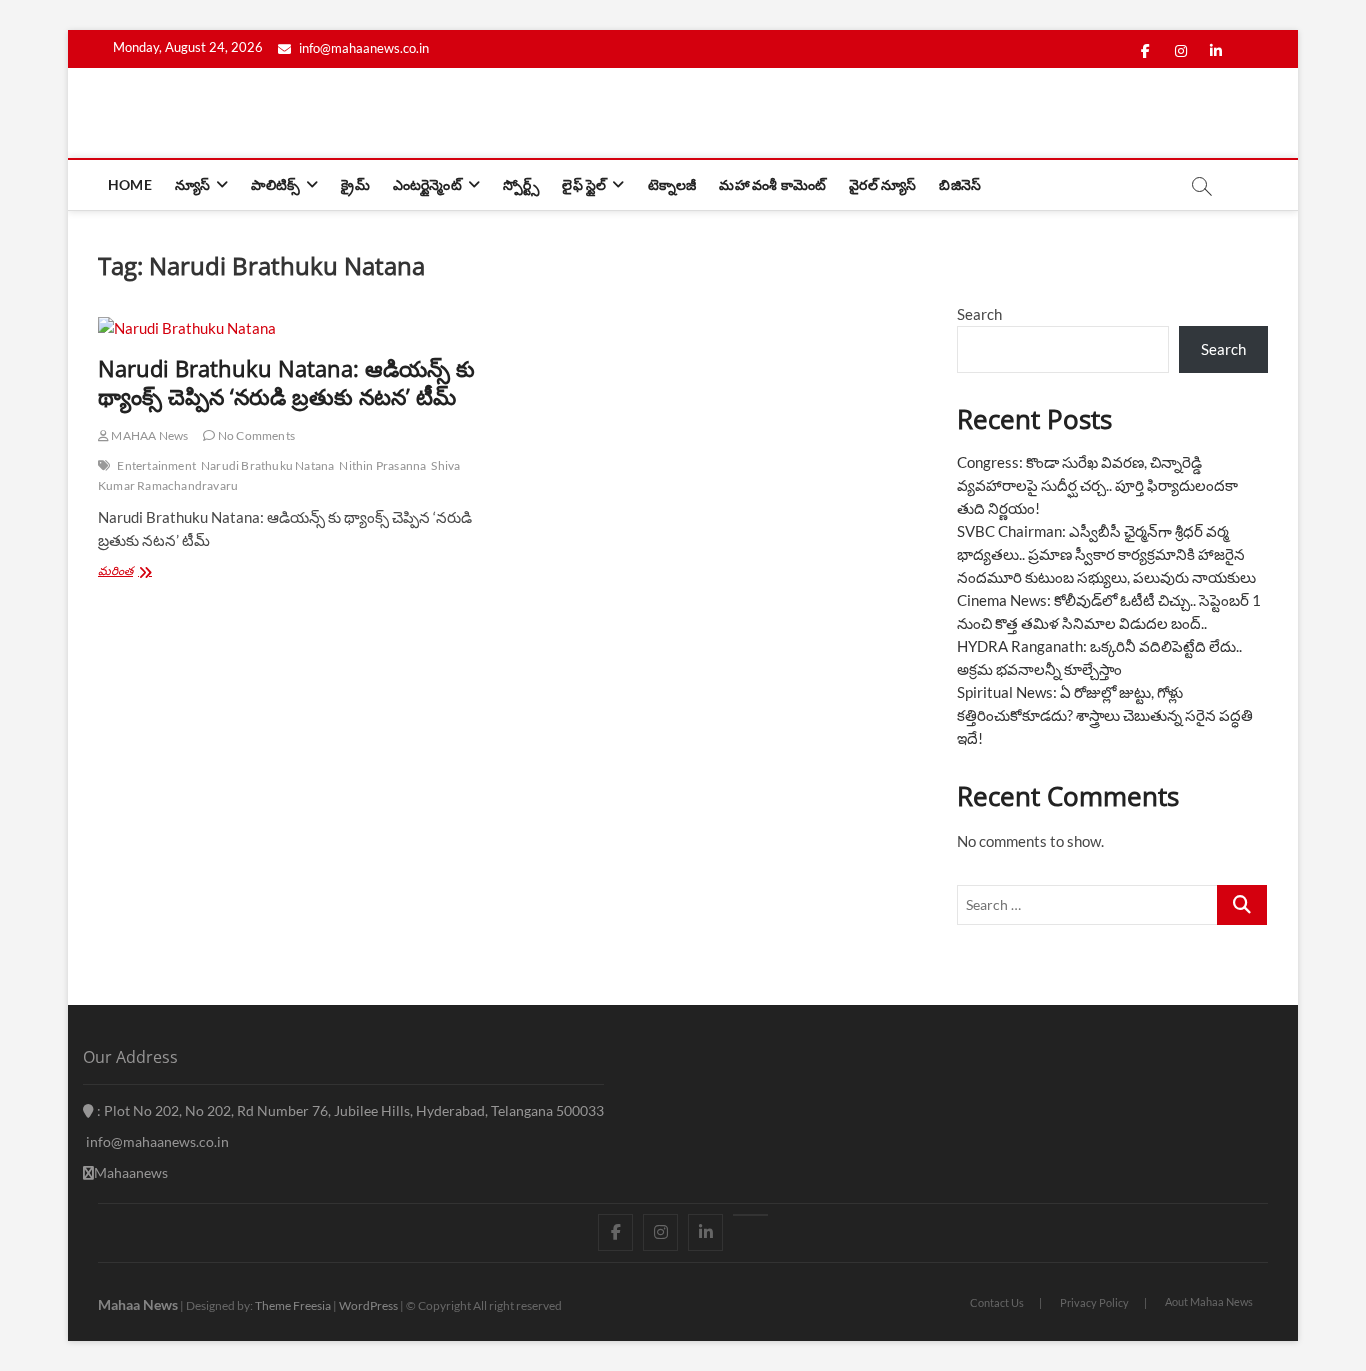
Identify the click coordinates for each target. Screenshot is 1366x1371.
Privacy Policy (1094, 1302)
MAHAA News (148, 435)
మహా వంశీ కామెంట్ (772, 184)
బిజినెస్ (960, 184)
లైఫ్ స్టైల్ (584, 184)
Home (130, 184)
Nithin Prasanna (382, 465)
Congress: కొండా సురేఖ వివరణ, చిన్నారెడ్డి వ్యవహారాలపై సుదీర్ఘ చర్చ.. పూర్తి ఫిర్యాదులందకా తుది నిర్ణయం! (1097, 485)
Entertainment (156, 465)
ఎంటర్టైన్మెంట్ (427, 184)
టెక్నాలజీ (672, 184)
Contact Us (997, 1302)
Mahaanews (131, 1172)
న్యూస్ (192, 184)
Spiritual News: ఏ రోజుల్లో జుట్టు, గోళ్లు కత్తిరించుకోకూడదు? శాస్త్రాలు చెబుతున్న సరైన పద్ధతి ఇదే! (1105, 715)
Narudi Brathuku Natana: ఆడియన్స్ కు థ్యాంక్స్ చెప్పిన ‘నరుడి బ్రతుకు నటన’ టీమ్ (286, 382)
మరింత (138, 572)
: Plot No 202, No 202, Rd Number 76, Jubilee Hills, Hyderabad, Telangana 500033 (349, 1110)
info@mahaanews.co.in (362, 48)
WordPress (368, 1305)
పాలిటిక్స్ (275, 184)
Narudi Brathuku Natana (267, 465)
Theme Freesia (293, 1305)
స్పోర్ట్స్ (521, 184)
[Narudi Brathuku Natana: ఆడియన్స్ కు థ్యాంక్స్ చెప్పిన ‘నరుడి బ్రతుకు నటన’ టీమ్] (295, 328)
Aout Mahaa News (1209, 1301)
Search (979, 314)
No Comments (255, 435)
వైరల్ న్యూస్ (882, 184)
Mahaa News (138, 1304)
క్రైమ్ (355, 184)
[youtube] (750, 1215)
